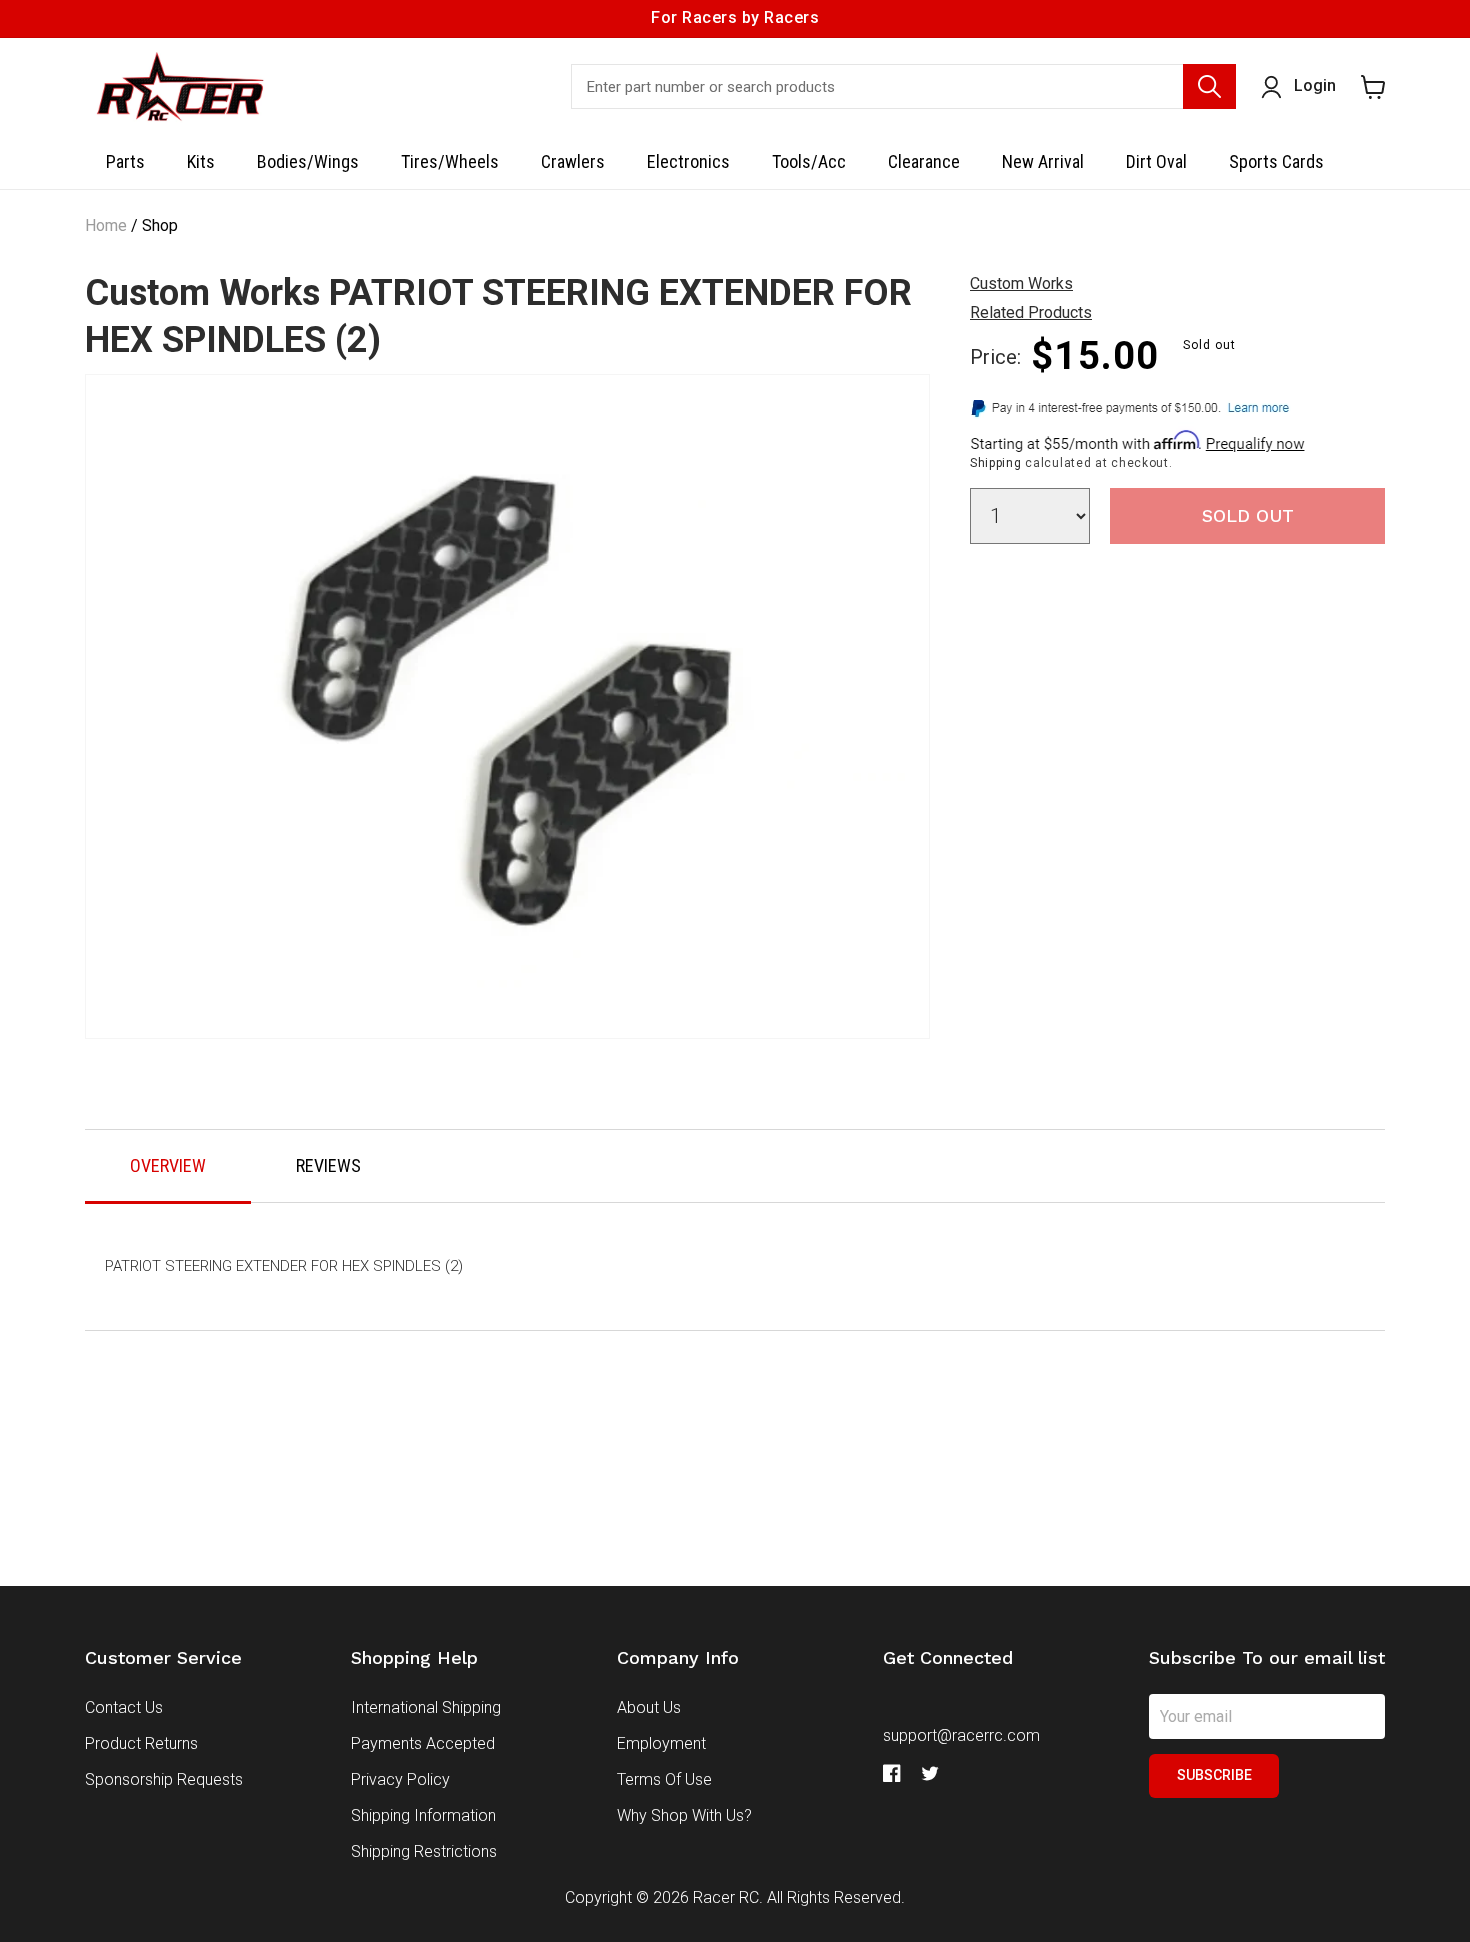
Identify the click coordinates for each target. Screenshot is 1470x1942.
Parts (125, 161)
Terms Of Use (664, 1779)
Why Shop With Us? (684, 1815)
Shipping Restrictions (424, 1851)
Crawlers (573, 161)
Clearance (924, 161)
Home (106, 225)
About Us (649, 1707)
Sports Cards (1276, 161)
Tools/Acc (809, 161)
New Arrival (1043, 161)
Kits (201, 161)
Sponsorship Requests (164, 1779)
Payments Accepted (423, 1743)
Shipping (996, 463)
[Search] (1209, 86)
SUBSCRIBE (1214, 1775)
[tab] (168, 1167)
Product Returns (141, 1743)
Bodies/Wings (308, 161)
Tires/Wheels (450, 161)
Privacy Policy (400, 1779)
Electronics (688, 161)
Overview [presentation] (168, 1165)
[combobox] (903, 86)
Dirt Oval (1156, 161)
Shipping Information (423, 1815)
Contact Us (124, 1707)
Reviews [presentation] (328, 1165)
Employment (661, 1743)
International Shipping (426, 1707)
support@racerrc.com (961, 1735)
